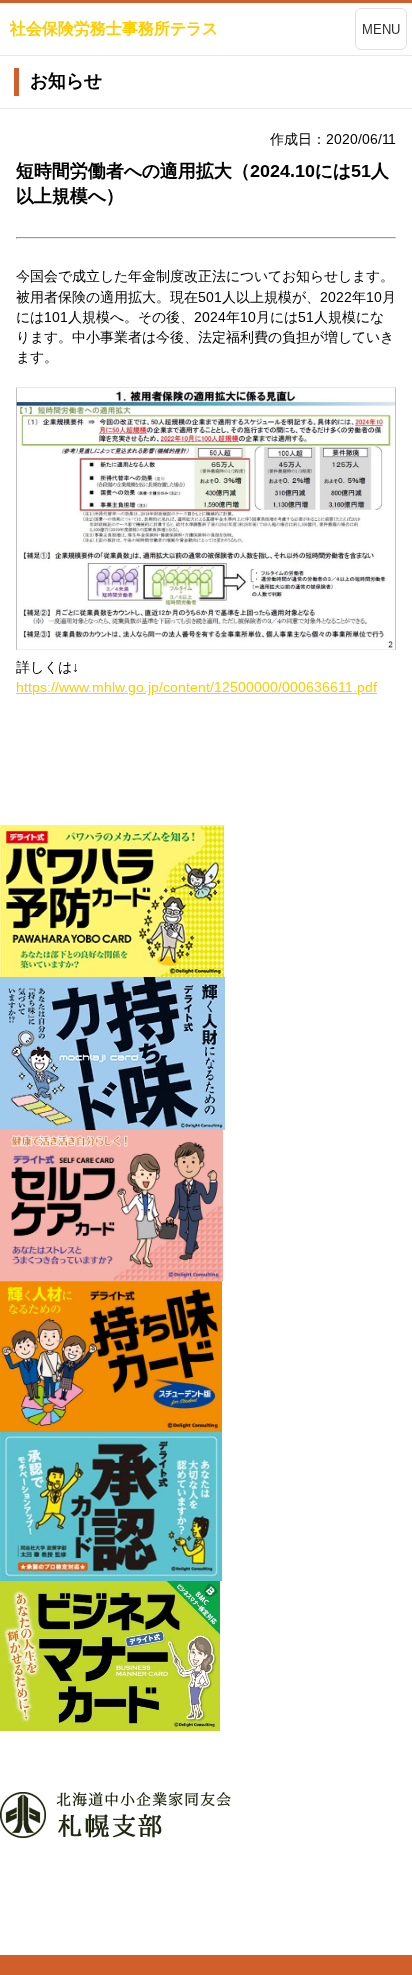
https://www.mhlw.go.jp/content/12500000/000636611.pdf (196, 687)
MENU (381, 29)
